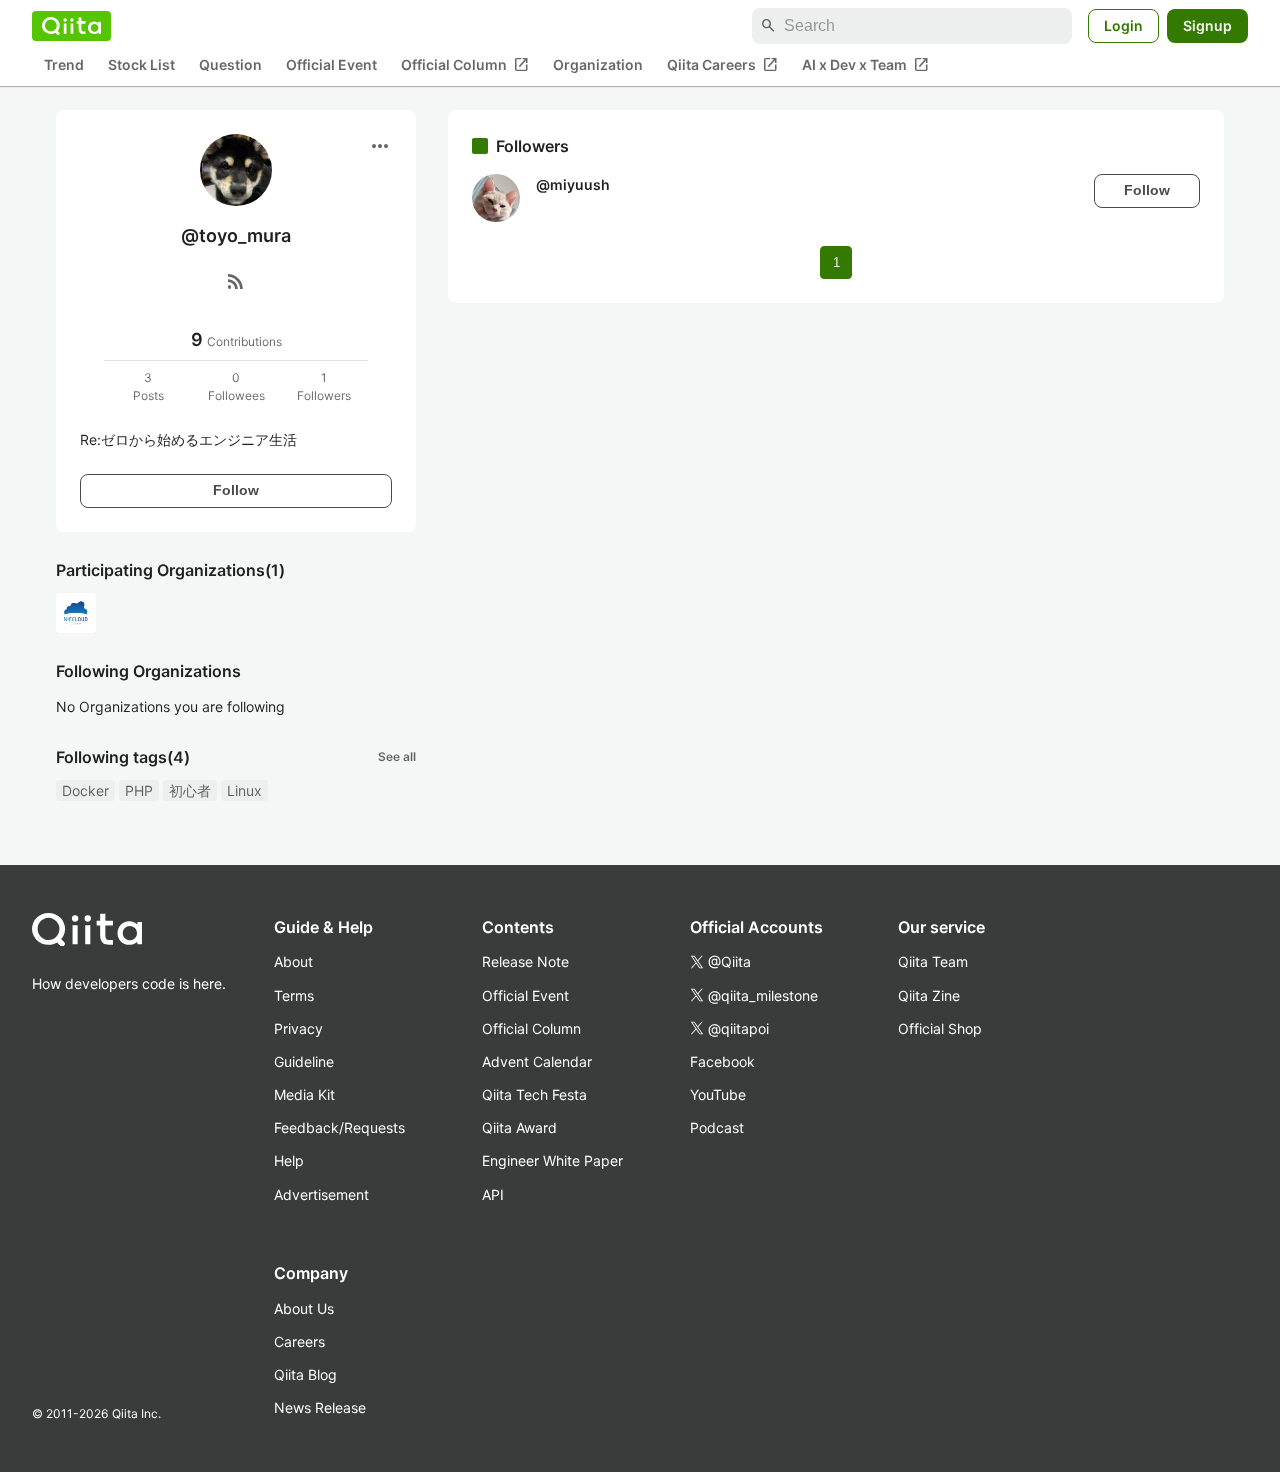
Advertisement (321, 1194)
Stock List (141, 65)
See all (397, 756)
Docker (85, 790)
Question (230, 65)
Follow (236, 490)
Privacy (298, 1028)
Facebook (722, 1061)
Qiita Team (933, 961)
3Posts (148, 386)
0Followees (236, 386)
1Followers (324, 386)
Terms (294, 995)
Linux (244, 790)
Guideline (304, 1061)
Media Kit (304, 1094)
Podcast (717, 1127)
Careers (299, 1341)
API (493, 1194)
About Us (304, 1308)
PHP (139, 790)
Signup (1207, 25)
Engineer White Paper (552, 1160)
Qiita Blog (305, 1374)
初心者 (190, 790)
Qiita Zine (929, 995)
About (293, 961)
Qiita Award (519, 1127)
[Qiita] (71, 26)
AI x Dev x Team (865, 65)
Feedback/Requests (339, 1127)
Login (1123, 25)
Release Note (525, 961)
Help (289, 1160)
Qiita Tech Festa (534, 1094)
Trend (64, 65)
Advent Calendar (537, 1061)
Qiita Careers (722, 65)
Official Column (465, 65)
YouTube (718, 1094)
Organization (598, 65)
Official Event (331, 65)
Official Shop (940, 1028)
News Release (320, 1407)
